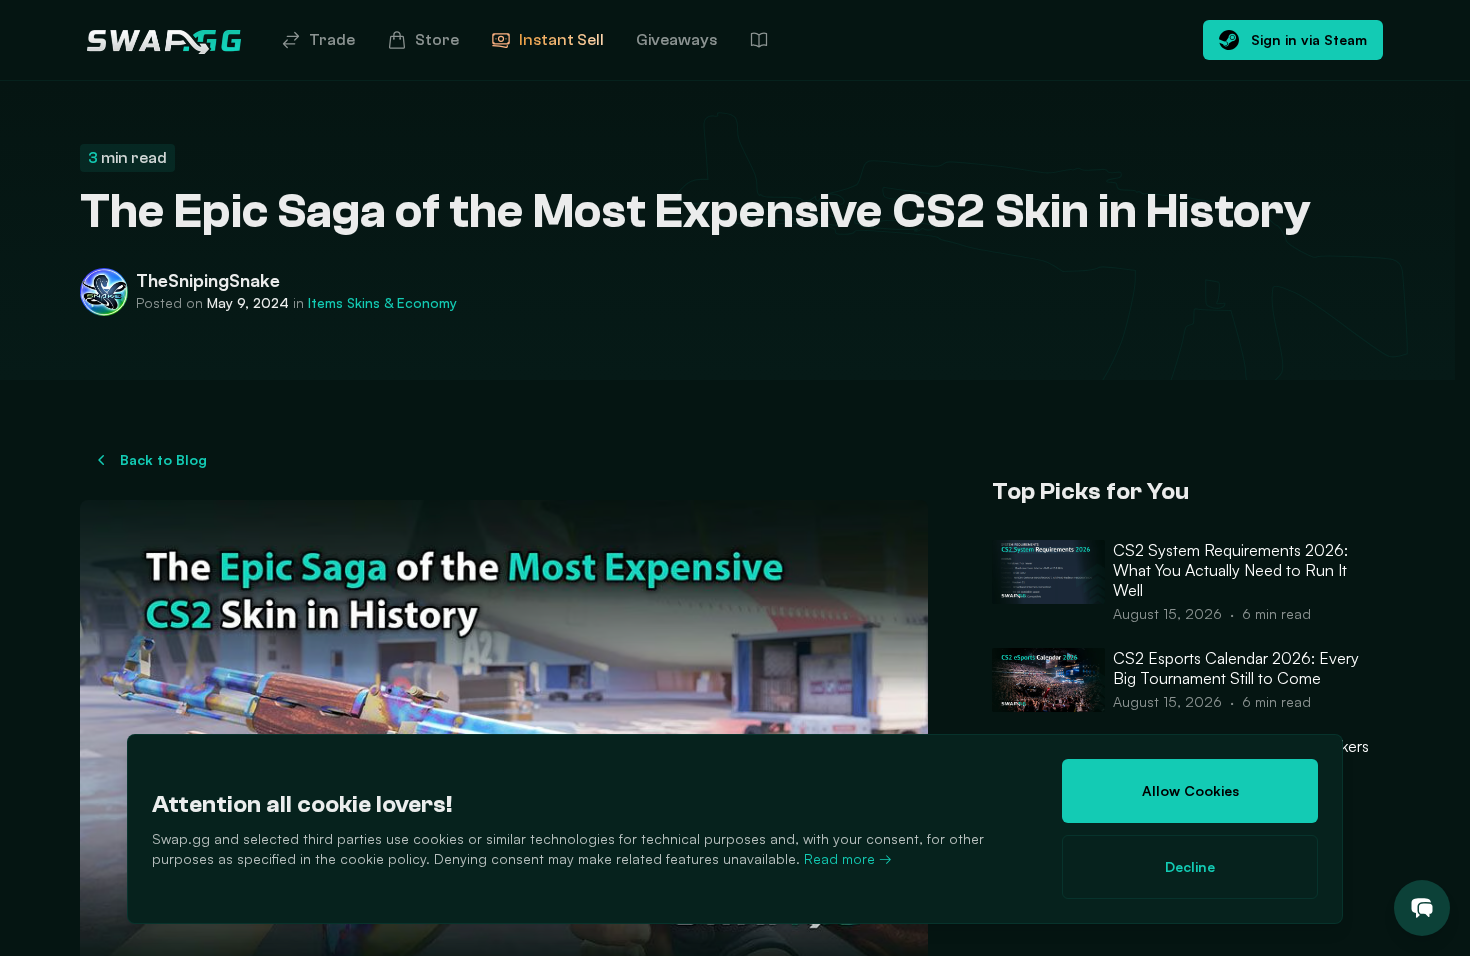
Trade (332, 40)
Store (437, 40)
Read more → (848, 858)
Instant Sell (561, 40)
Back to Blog (163, 459)
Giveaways (676, 40)
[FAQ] (759, 40)
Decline (1190, 866)
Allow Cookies (1190, 790)
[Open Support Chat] (1422, 908)
